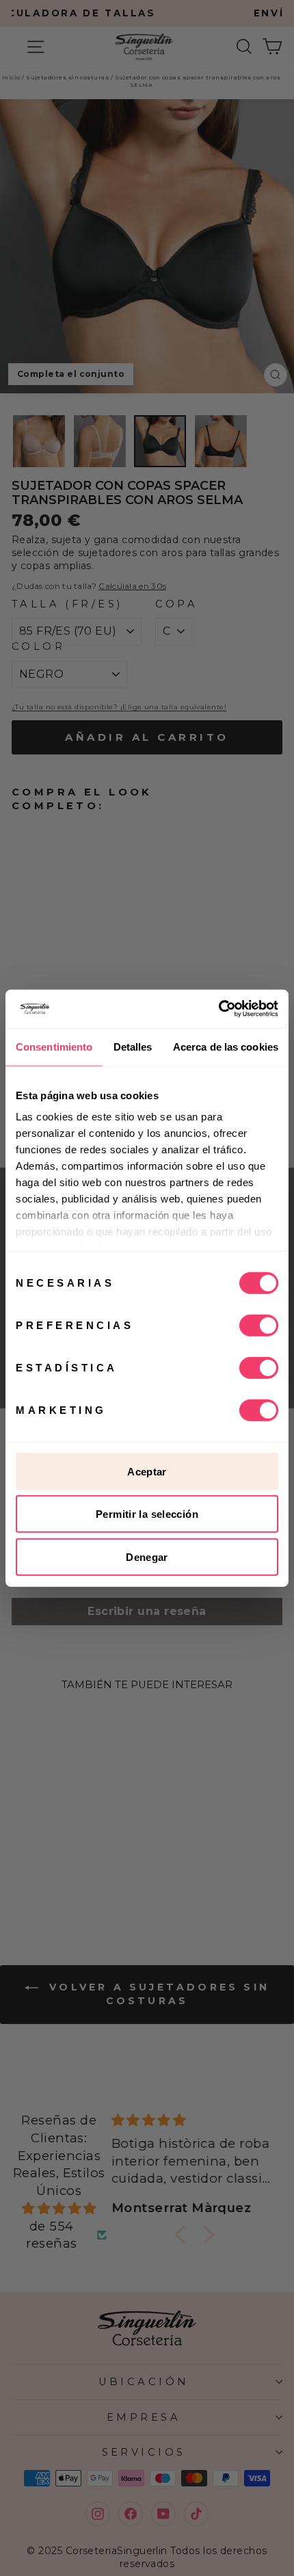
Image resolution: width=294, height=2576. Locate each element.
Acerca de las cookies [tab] (226, 1046)
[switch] (259, 1325)
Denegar (147, 1556)
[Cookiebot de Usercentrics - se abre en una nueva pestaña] (218, 1009)
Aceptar (147, 1471)
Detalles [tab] (133, 1046)
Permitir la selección (147, 1514)
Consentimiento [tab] (54, 1046)
